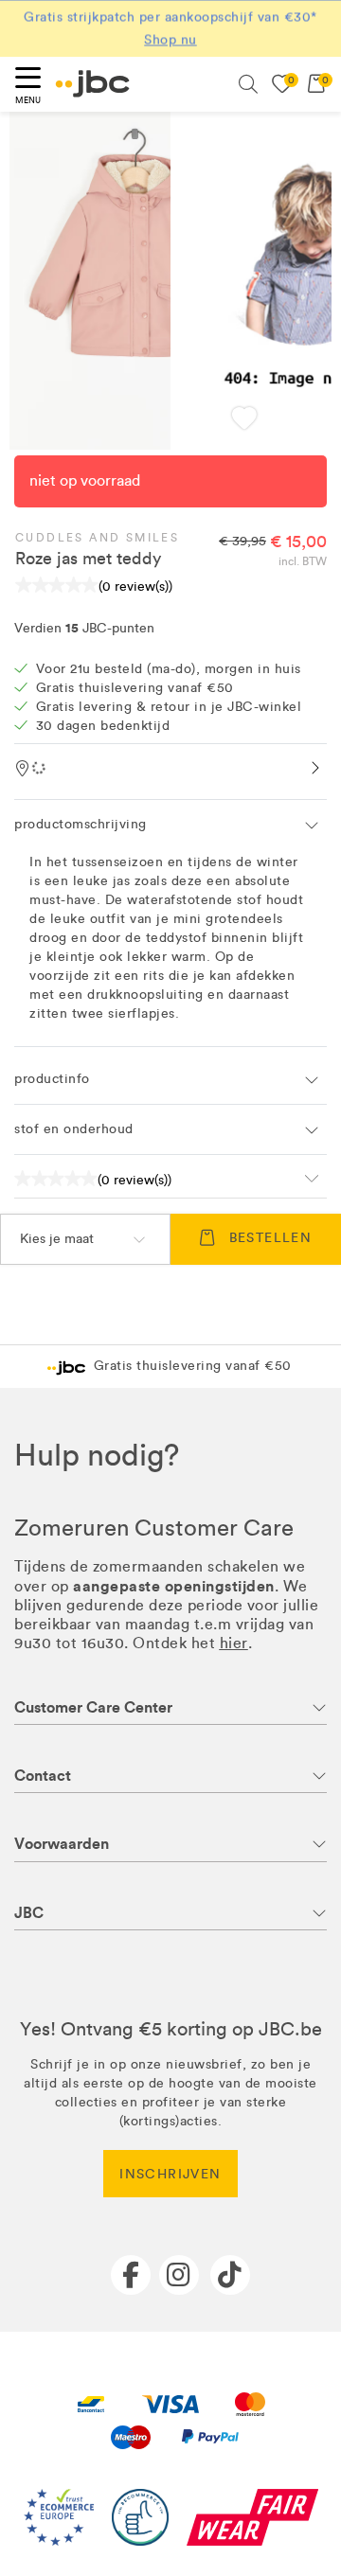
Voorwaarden (62, 1844)
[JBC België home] (93, 84)
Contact (43, 1776)
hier (234, 1643)
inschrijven (170, 2174)
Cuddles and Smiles (97, 538)
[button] (244, 421)
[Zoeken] (248, 84)
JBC (29, 1913)
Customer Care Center (93, 1707)
